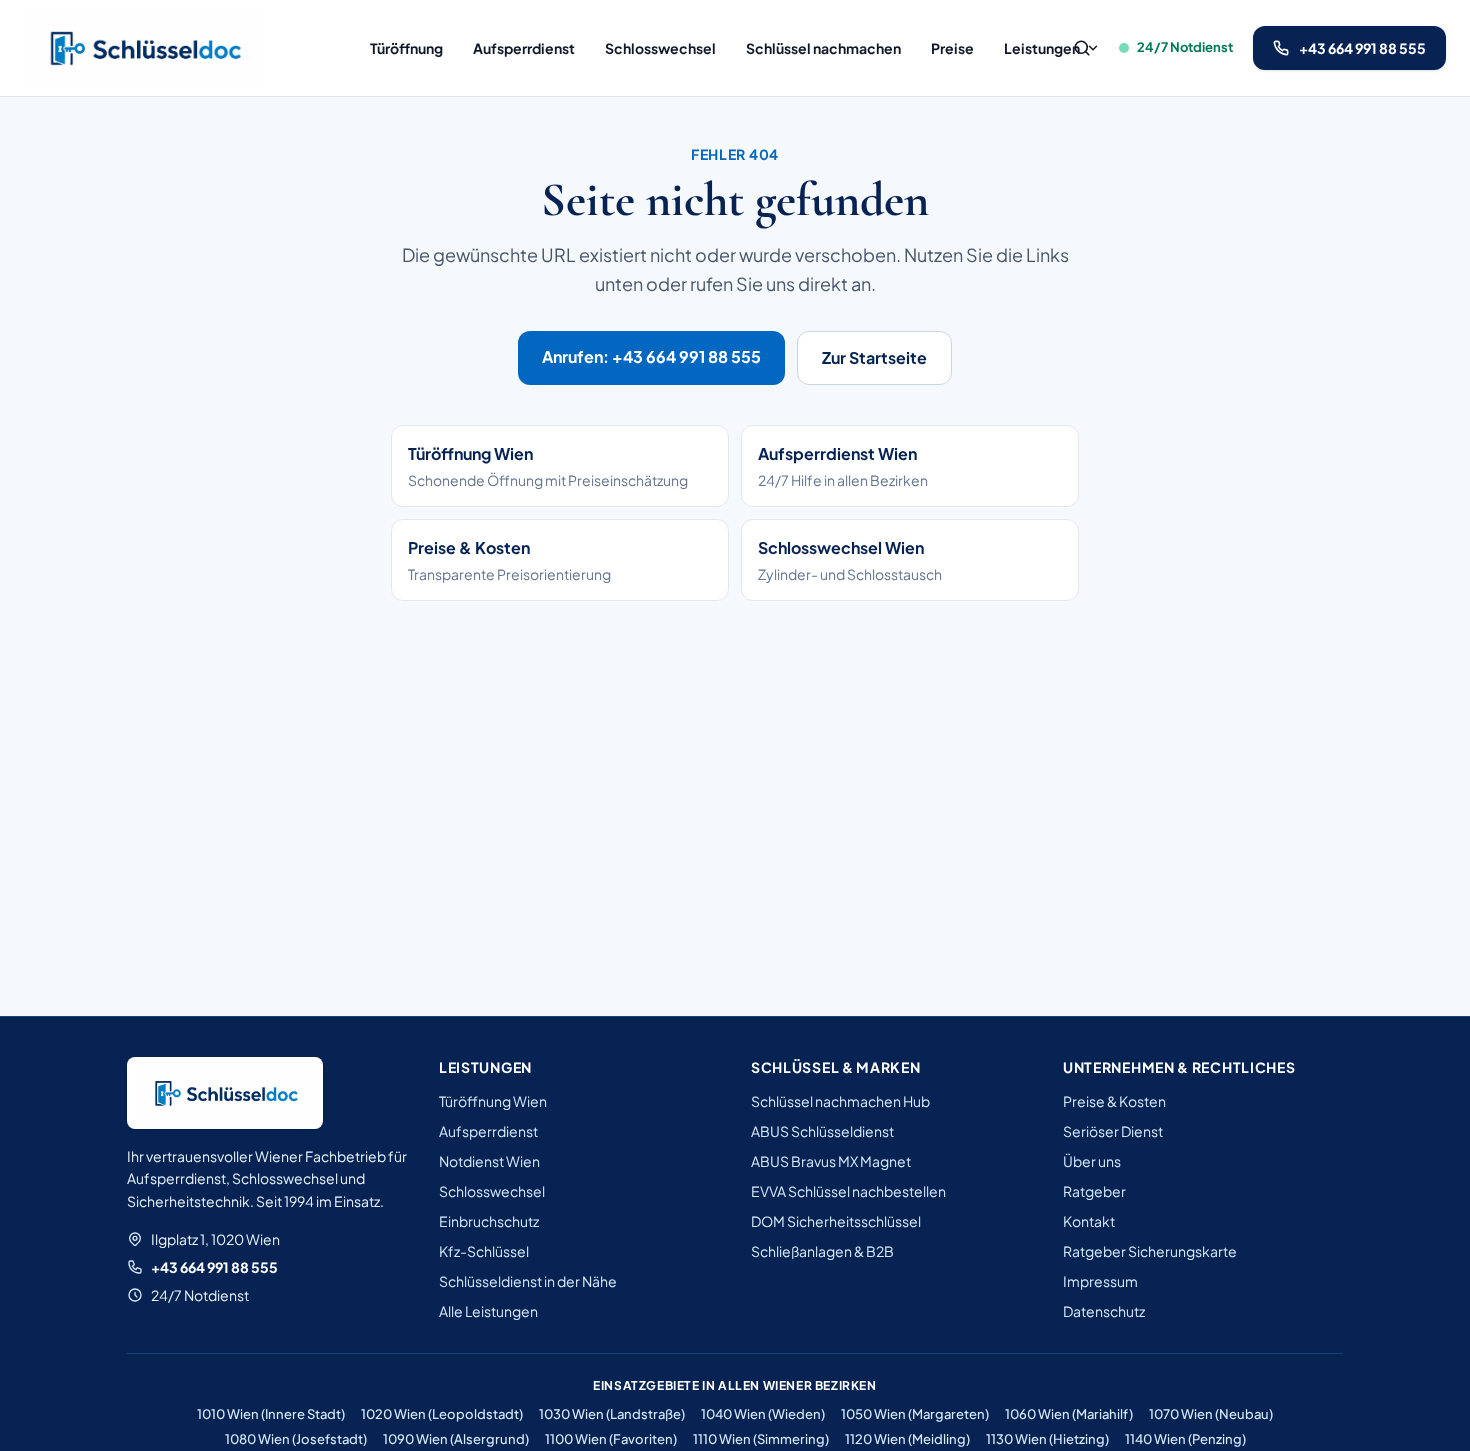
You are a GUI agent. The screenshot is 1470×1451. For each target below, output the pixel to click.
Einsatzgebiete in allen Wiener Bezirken (734, 1385)
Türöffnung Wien (493, 1101)
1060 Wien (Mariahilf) (1069, 1414)
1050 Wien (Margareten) (915, 1414)
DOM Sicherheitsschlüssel (836, 1221)
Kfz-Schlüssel (484, 1251)
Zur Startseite (874, 357)
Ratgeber (1094, 1191)
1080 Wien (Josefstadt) (296, 1439)
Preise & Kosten (1114, 1101)
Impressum (1100, 1281)
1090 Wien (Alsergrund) (456, 1439)
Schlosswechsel (660, 48)
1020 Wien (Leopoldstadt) (442, 1414)
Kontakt (1089, 1221)
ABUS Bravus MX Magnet (831, 1161)
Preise (952, 48)
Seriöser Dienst (1113, 1131)
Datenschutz (1104, 1311)
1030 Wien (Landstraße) (612, 1414)
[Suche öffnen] (1082, 48)
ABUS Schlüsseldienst (822, 1131)
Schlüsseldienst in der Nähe (528, 1281)
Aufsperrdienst (524, 48)
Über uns (1092, 1161)
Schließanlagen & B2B (822, 1251)
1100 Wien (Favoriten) (611, 1439)
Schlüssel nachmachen (823, 48)
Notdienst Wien (489, 1161)
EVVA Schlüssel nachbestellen (848, 1191)
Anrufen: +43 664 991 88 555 (651, 356)
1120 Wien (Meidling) (907, 1439)
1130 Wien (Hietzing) (1047, 1439)
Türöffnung (406, 48)
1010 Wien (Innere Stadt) (271, 1414)
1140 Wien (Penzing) (1185, 1439)
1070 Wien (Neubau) (1211, 1414)
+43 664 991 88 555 (214, 1267)
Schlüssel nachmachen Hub (840, 1101)
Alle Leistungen (488, 1311)
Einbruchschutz (489, 1221)
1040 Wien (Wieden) (763, 1414)
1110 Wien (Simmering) (761, 1439)
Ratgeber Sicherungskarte (1150, 1251)
